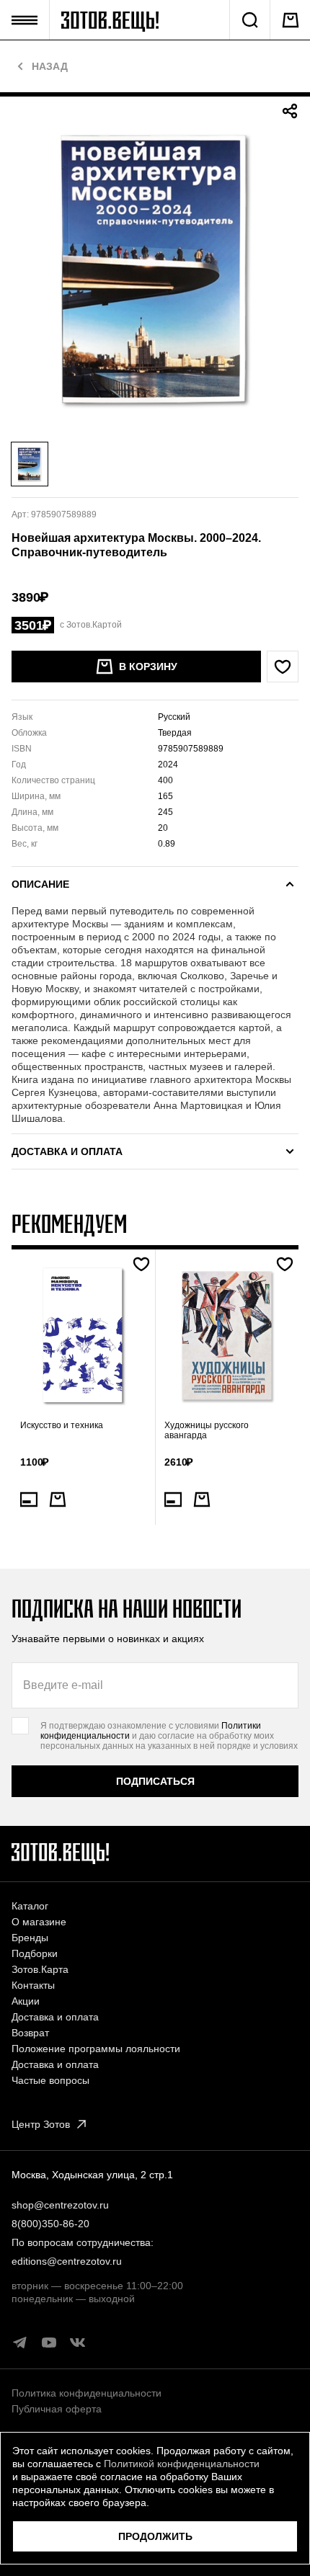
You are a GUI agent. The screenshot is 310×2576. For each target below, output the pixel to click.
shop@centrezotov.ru (60, 2205)
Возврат (30, 2033)
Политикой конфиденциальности (182, 2464)
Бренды (30, 1938)
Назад (50, 66)
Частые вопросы (50, 2080)
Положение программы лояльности (96, 2049)
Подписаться (155, 1781)
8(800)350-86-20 (50, 2224)
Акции (26, 2001)
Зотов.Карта (40, 1969)
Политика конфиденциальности (87, 2393)
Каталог (30, 1906)
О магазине (39, 1922)
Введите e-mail (63, 1685)
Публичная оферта (57, 2409)
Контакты (33, 1985)
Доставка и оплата (55, 2017)
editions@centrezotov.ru (67, 2261)
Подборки (35, 1953)
